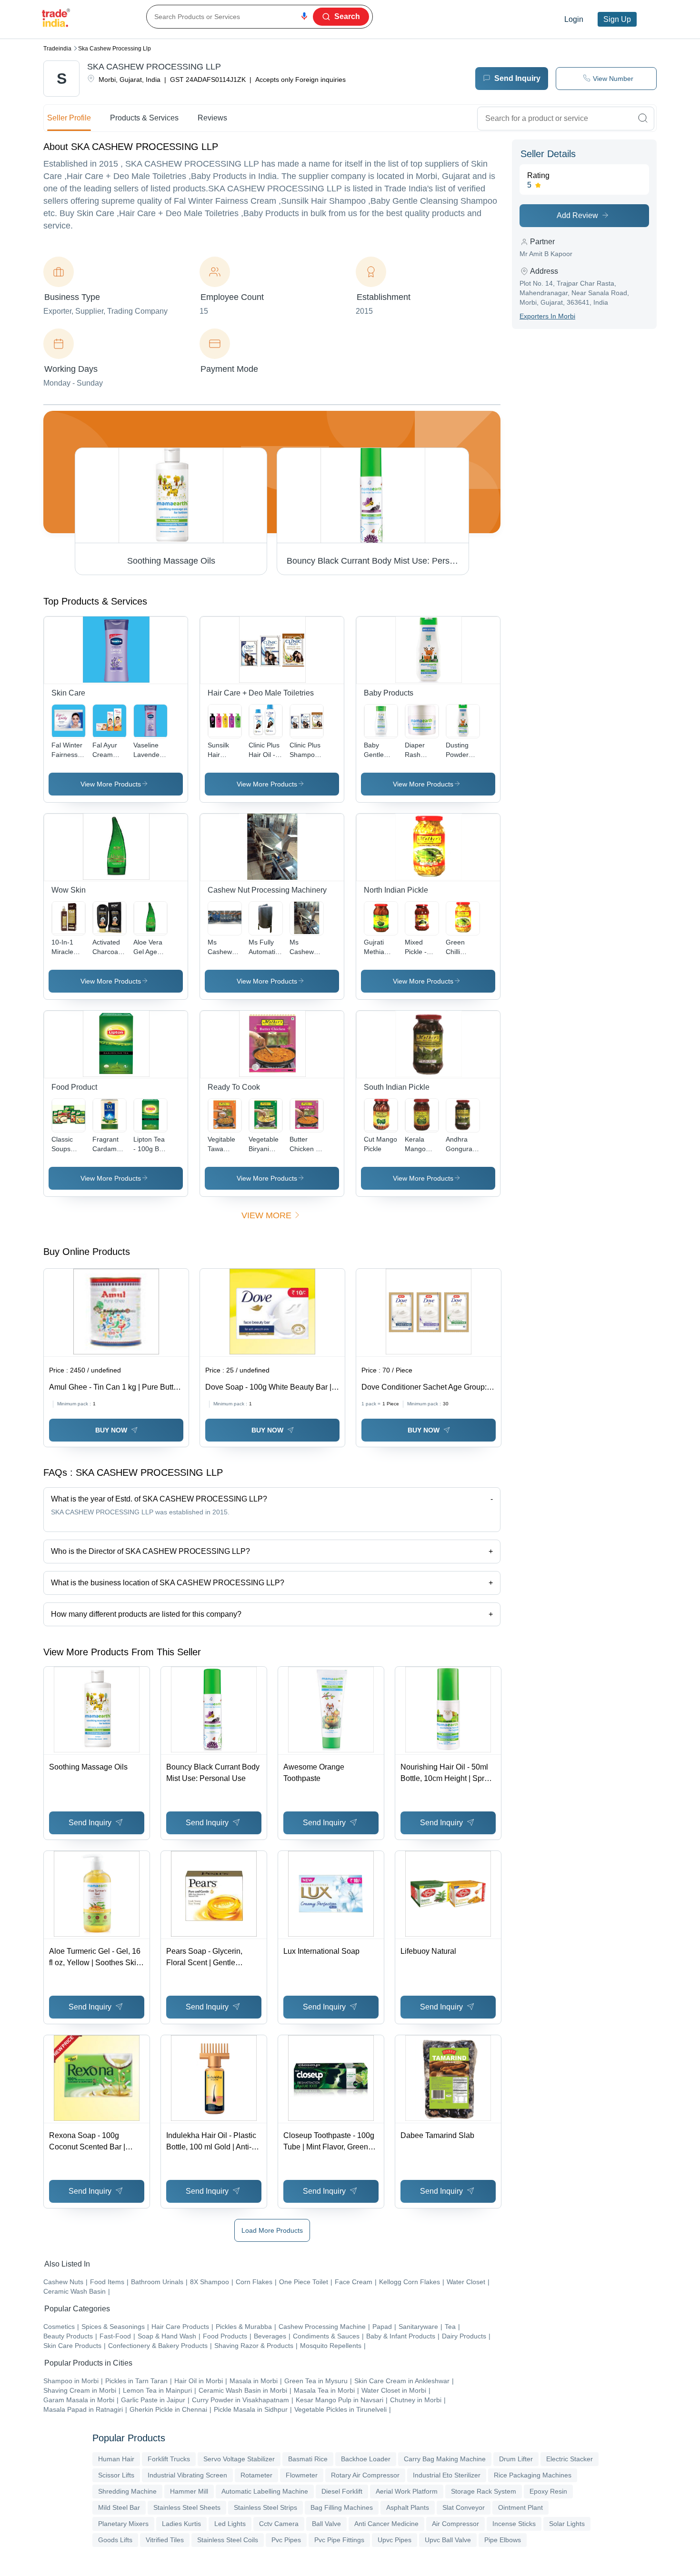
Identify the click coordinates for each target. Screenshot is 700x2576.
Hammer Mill (189, 2491)
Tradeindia (57, 49)
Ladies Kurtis (181, 2524)
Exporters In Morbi (547, 316)
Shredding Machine (127, 2491)
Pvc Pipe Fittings (339, 2540)
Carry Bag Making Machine (445, 2459)
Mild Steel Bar (119, 2507)
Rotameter (256, 2475)
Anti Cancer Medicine (386, 2524)
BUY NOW (111, 1430)
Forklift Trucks (169, 2459)
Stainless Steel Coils (228, 2540)
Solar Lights (567, 2524)
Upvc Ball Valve (448, 2540)
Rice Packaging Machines (533, 2475)
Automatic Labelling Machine (265, 2491)
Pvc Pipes (286, 2540)
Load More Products (272, 2230)
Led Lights (230, 2524)
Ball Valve (326, 2524)
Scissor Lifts (116, 2475)
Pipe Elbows (503, 2540)
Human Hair (116, 2459)
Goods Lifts (115, 2540)
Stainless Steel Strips (265, 2507)
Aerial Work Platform (407, 2491)
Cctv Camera (279, 2524)
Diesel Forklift (342, 2491)
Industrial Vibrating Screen (187, 2475)
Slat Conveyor (464, 2507)
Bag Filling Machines (342, 2507)
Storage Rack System (484, 2491)
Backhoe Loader (366, 2459)
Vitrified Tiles (165, 2540)
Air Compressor (455, 2524)
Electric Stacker (570, 2459)
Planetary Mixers (123, 2524)
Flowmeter (302, 2475)
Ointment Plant (520, 2507)
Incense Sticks (514, 2524)
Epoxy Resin (548, 2491)
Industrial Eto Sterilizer (447, 2475)
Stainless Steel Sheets (187, 2507)
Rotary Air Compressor (365, 2475)
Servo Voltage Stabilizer (239, 2459)
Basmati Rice (308, 2459)
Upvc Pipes (395, 2540)
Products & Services (144, 118)
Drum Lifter (516, 2459)
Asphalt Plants (408, 2507)
